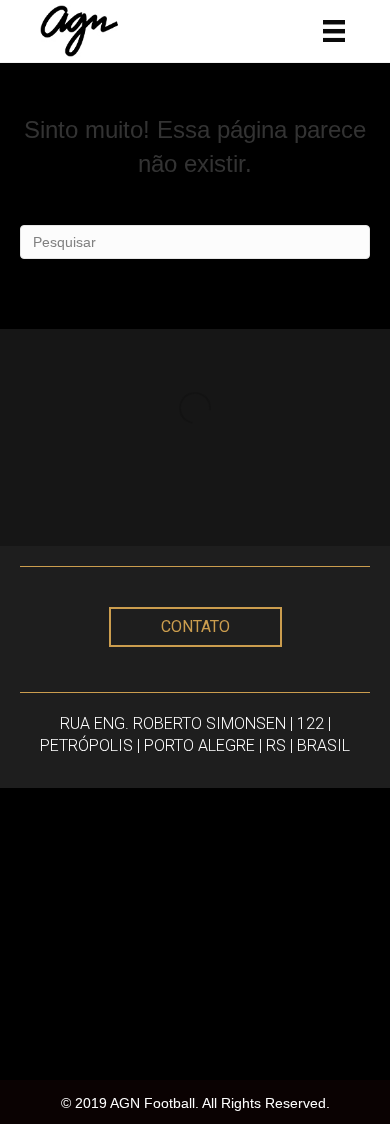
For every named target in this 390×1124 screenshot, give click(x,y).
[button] (195, 627)
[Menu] (334, 31)
